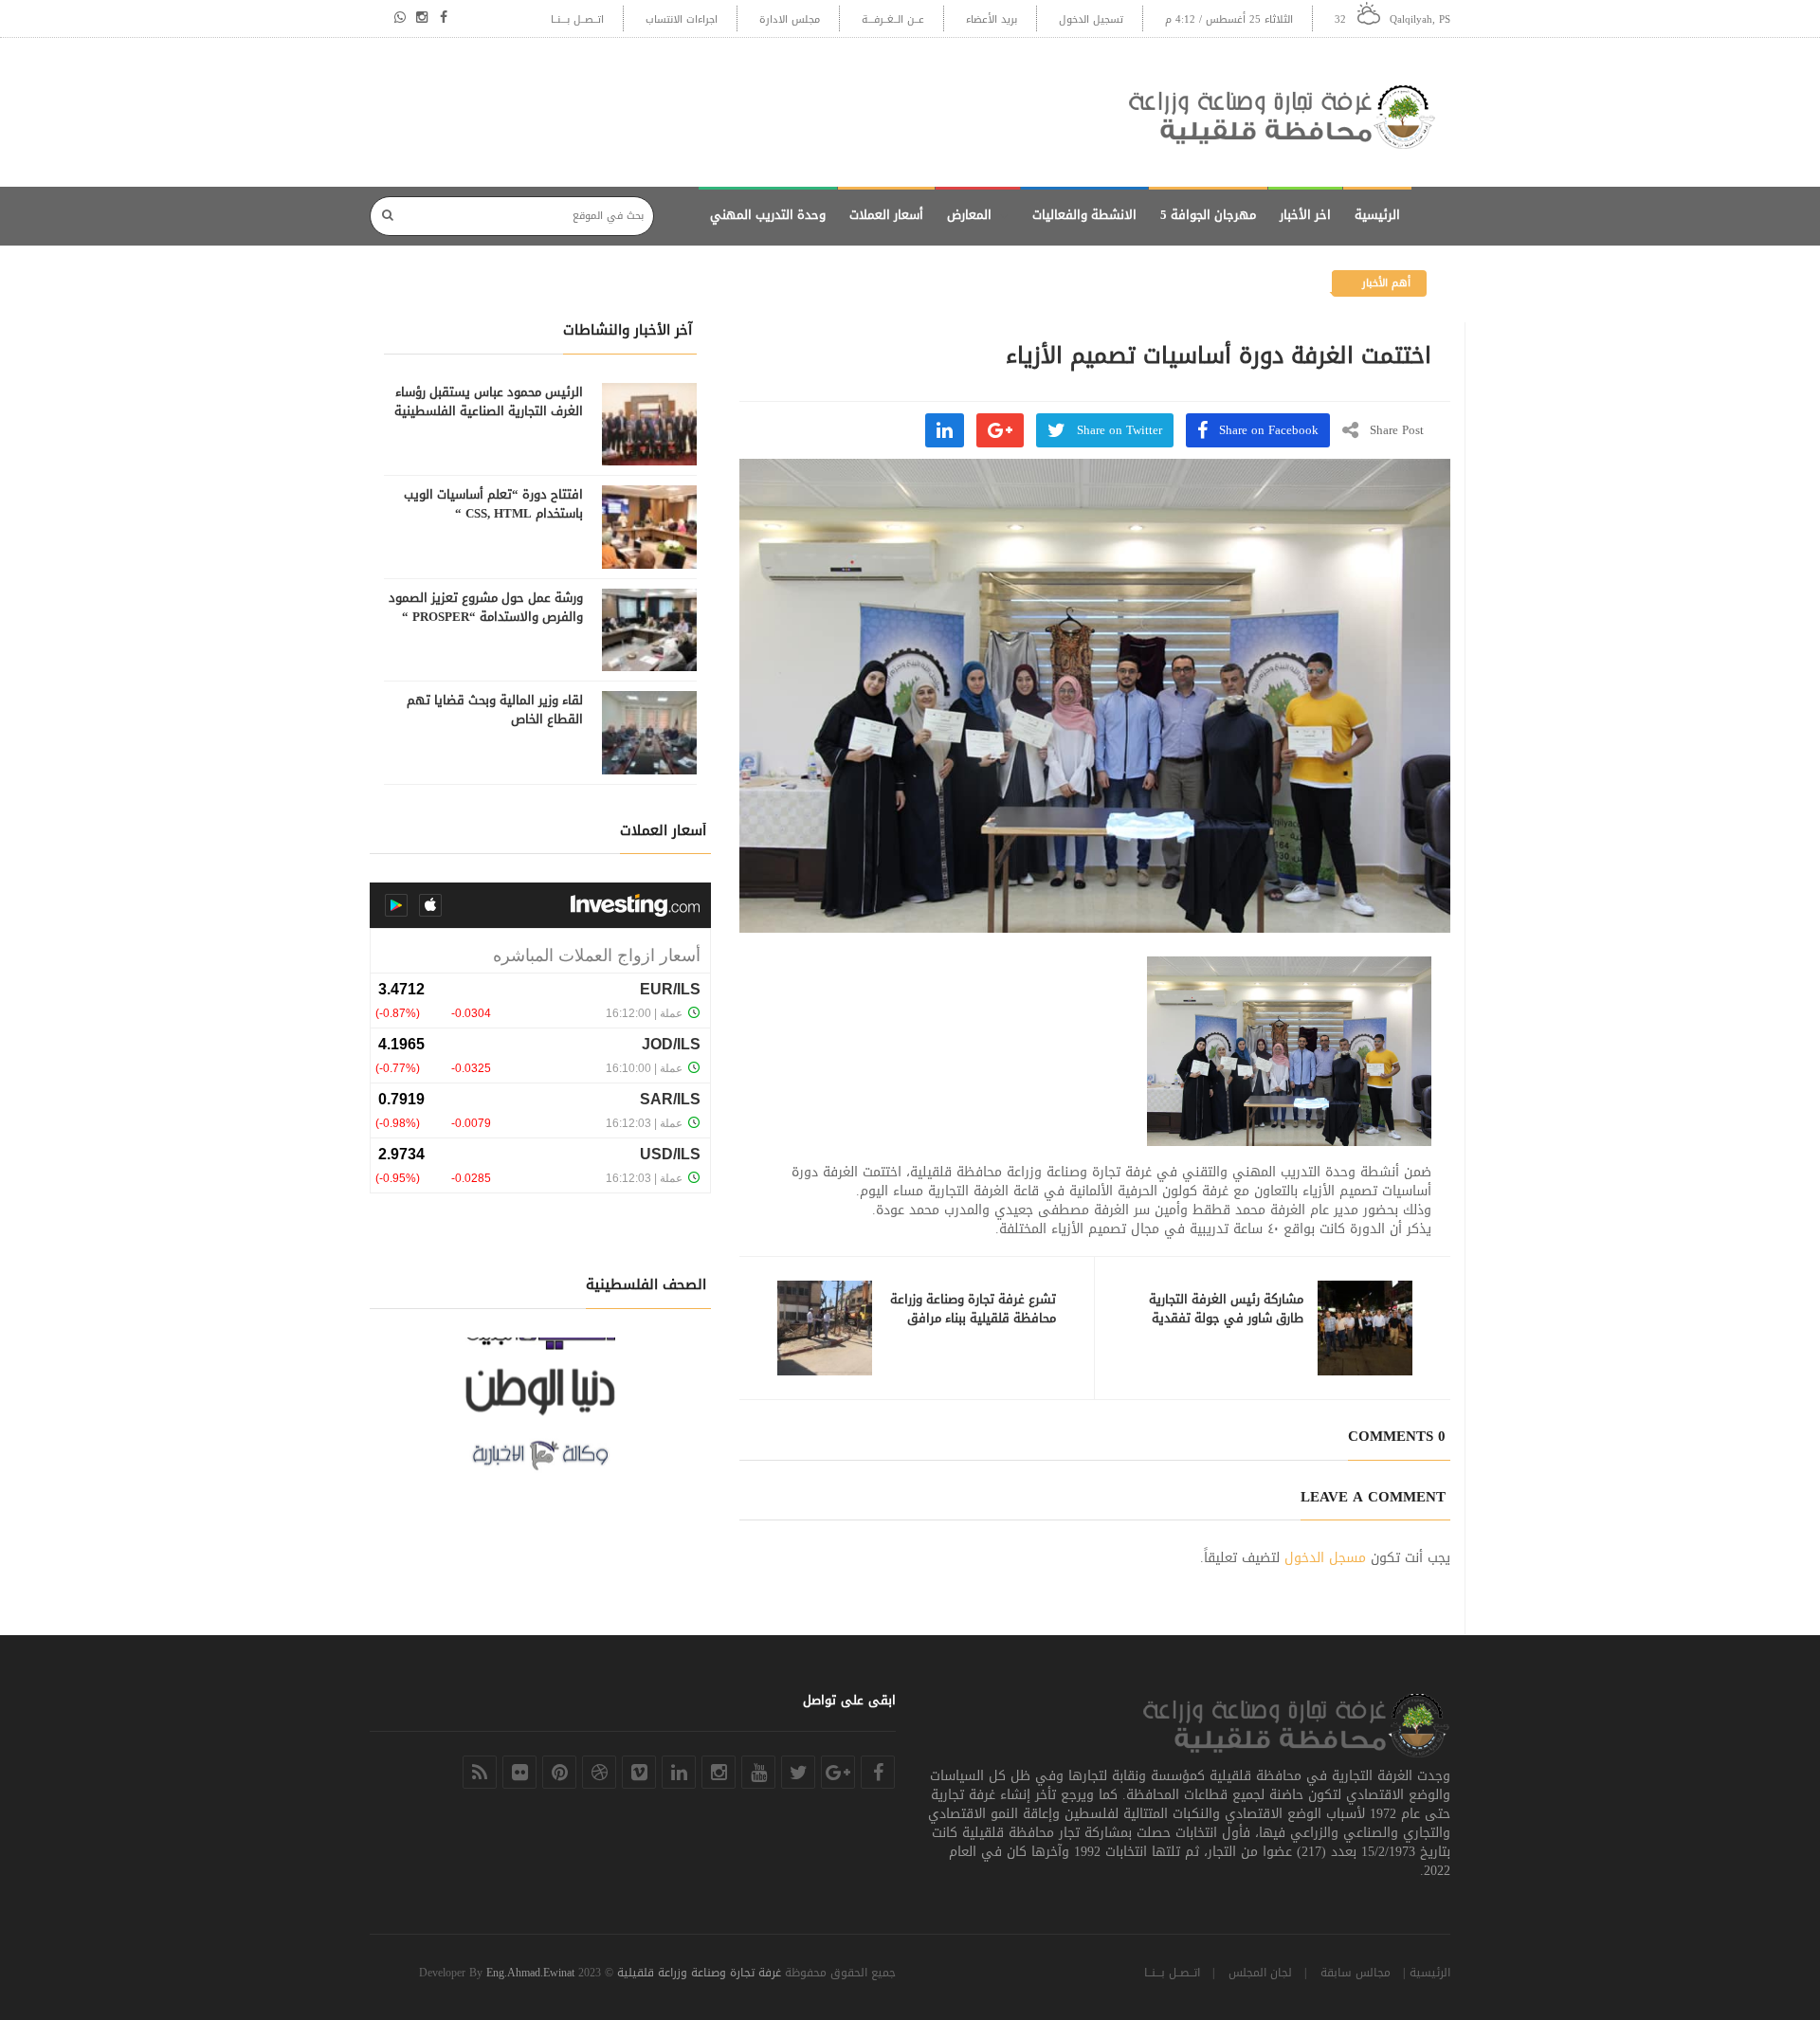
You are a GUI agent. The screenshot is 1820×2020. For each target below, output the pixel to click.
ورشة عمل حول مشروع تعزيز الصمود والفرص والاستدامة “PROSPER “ (486, 608)
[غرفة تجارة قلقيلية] (1289, 112)
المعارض (969, 215)
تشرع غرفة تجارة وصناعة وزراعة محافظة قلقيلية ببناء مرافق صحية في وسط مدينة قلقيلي (973, 1319)
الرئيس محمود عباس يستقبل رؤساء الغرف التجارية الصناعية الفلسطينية (489, 402)
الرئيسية (1377, 215)
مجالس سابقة (1356, 1973)
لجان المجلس (1260, 1973)
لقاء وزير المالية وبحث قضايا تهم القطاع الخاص (495, 710)
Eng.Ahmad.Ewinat (530, 1973)
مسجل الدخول (1325, 1558)
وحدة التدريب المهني (768, 215)
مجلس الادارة (790, 19)
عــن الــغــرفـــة (893, 19)
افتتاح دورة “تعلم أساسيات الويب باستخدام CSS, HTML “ (493, 504)
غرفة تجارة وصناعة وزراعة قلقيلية (699, 1973)
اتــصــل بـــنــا (577, 19)
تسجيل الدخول (1091, 19)
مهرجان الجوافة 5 (1208, 215)
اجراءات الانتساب (682, 19)
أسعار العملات (886, 215)
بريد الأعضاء (992, 19)
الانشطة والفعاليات (1084, 215)
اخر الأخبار (1305, 215)
